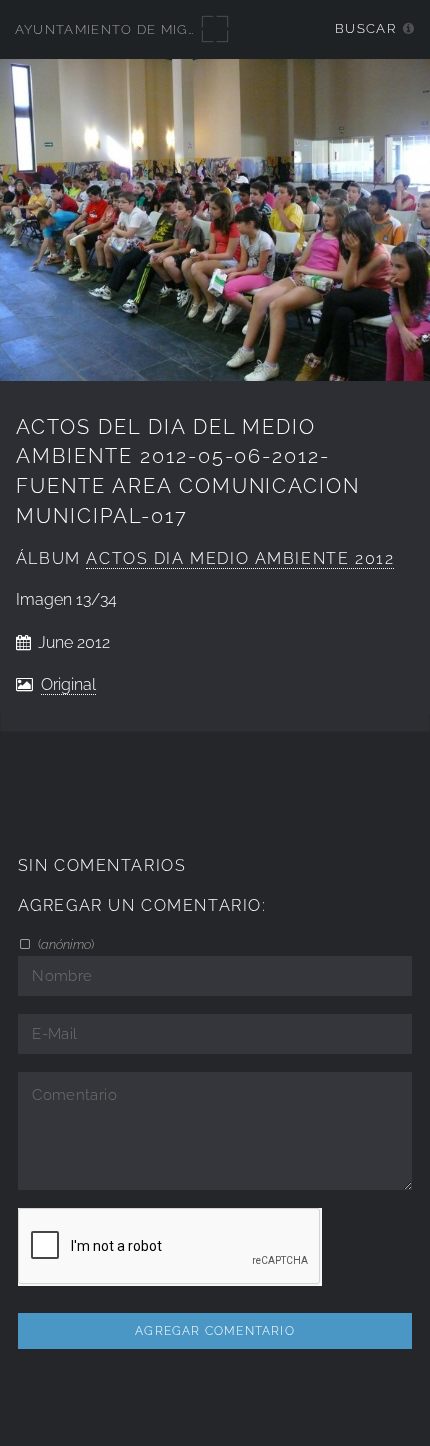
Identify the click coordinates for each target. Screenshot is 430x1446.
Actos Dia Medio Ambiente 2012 (240, 558)
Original (68, 684)
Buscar (365, 28)
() (64, 944)
